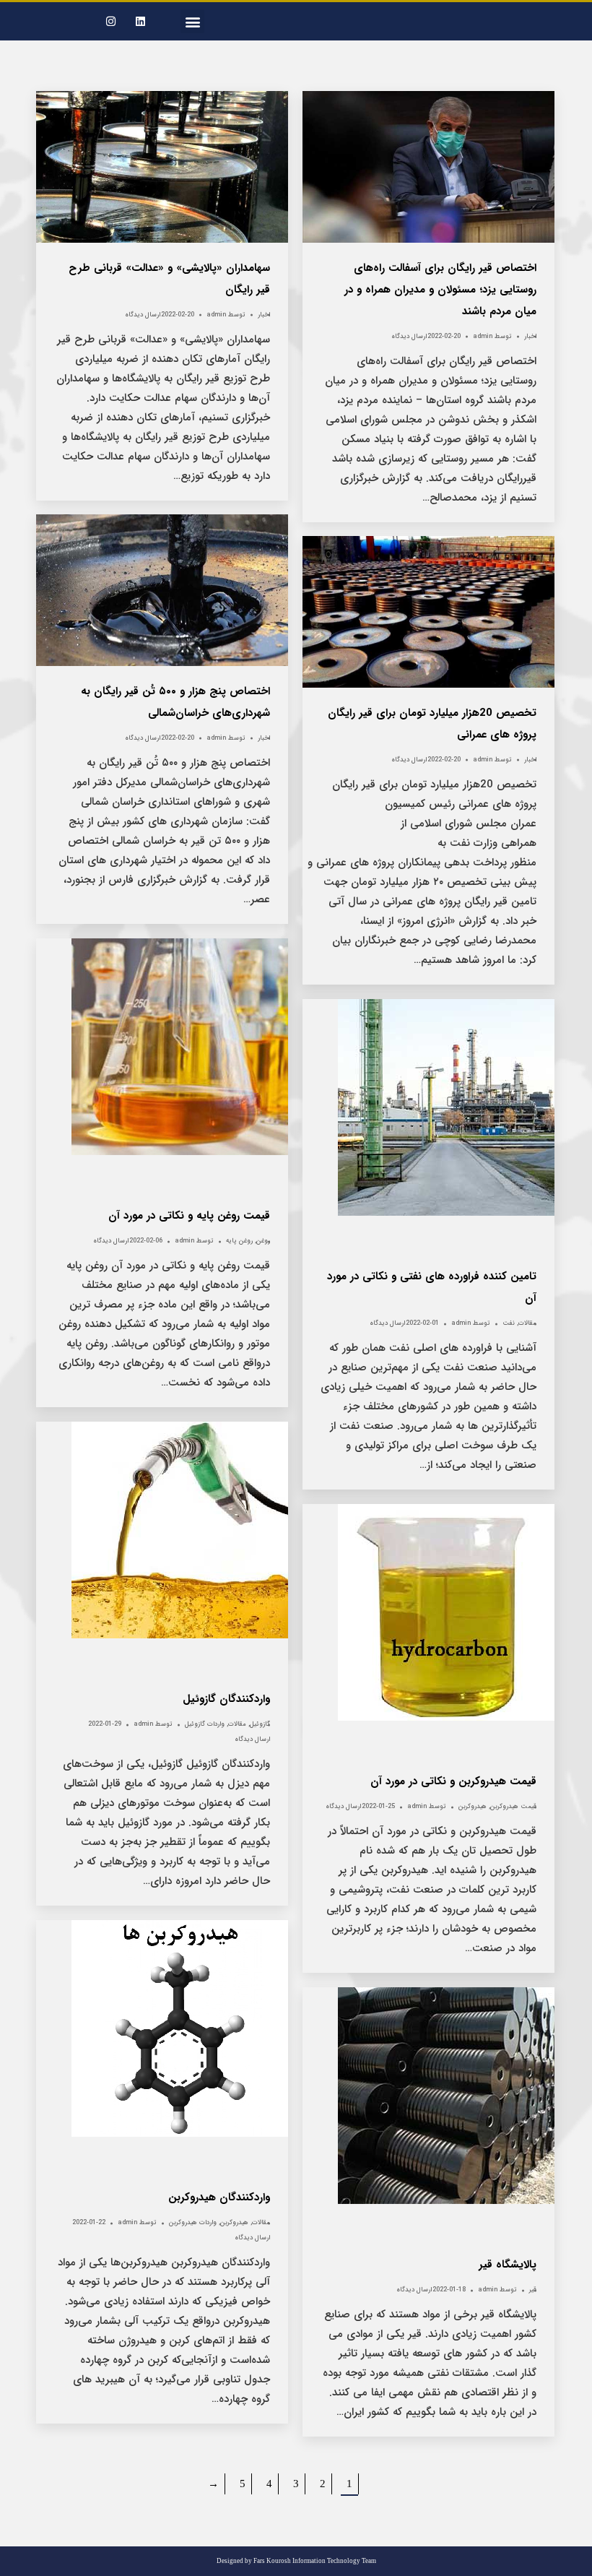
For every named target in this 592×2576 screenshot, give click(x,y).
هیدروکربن (473, 1807)
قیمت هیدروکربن (513, 1807)
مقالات (527, 1323)
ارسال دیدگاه (143, 315)
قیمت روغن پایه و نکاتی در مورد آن (189, 1216)
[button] (192, 21)
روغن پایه (239, 1241)
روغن (263, 1241)
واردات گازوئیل (205, 1724)
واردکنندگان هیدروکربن (219, 2197)
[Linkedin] (141, 22)
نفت (509, 1323)
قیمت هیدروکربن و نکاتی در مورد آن (453, 1781)
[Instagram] (111, 22)
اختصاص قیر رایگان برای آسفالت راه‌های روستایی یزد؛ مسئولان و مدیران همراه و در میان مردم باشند (440, 290)
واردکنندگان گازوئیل (226, 1699)
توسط (226, 315)
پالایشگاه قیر (508, 2265)
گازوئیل (260, 1724)
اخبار (264, 315)
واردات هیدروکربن (193, 2223)
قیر (533, 2290)
